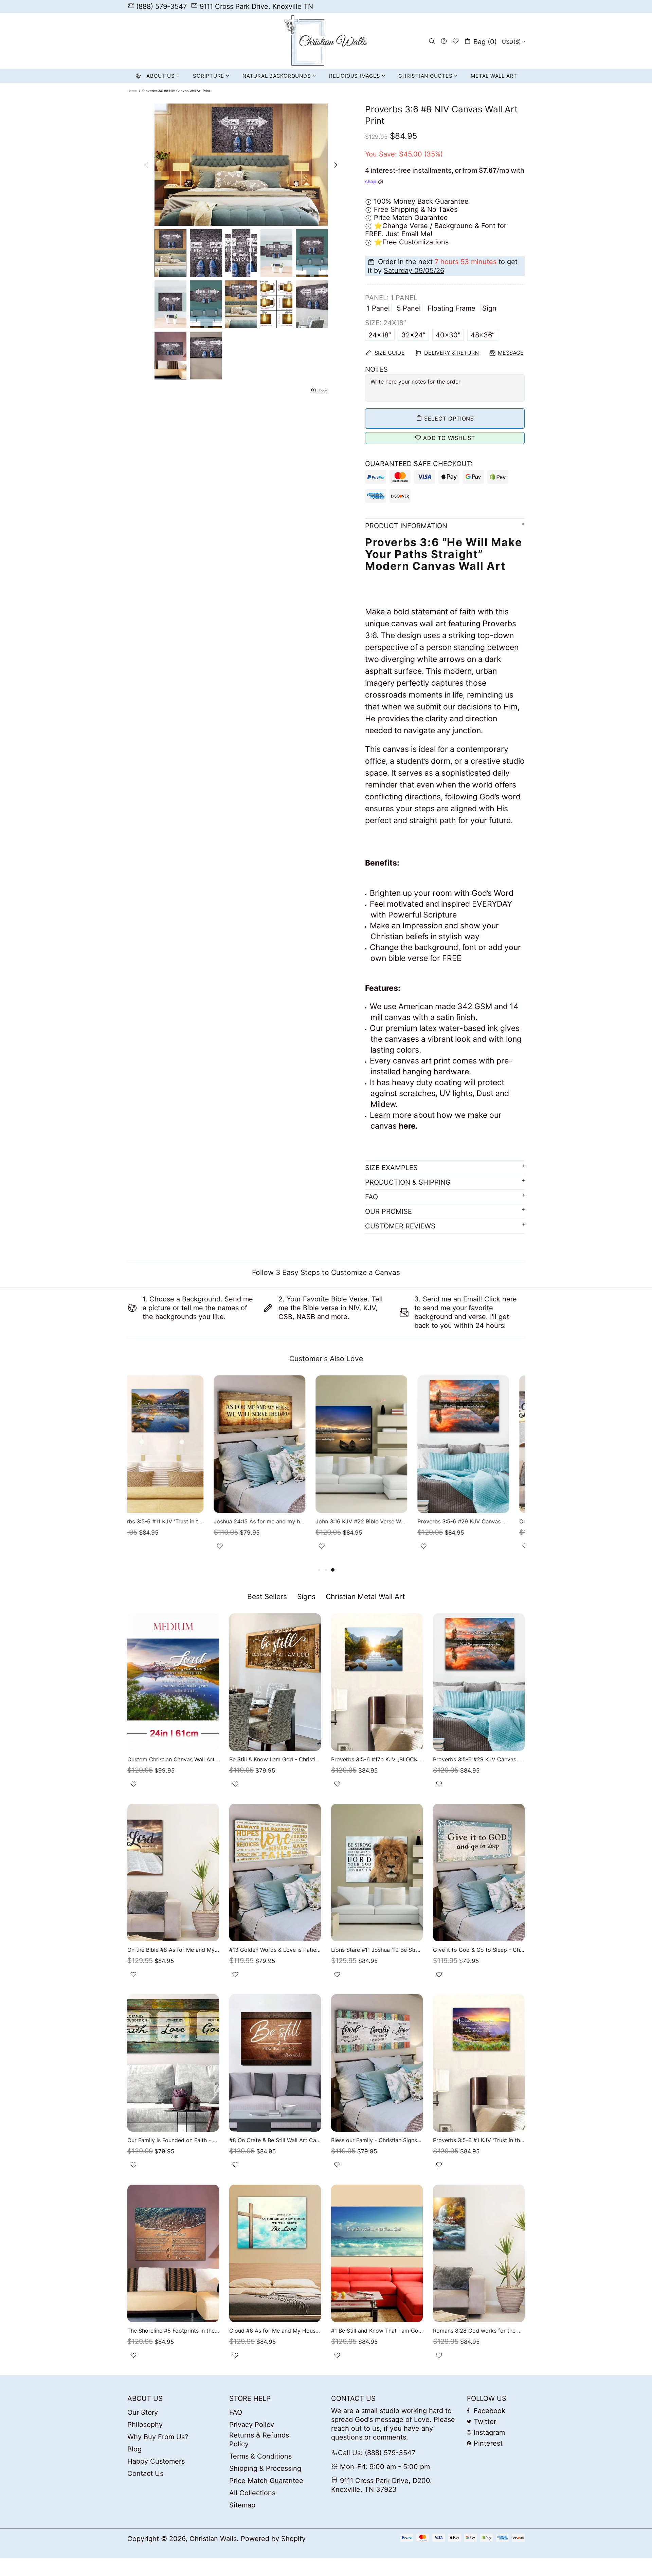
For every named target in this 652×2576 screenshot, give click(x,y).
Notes (376, 369)
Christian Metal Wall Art (365, 1597)
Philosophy (145, 2425)
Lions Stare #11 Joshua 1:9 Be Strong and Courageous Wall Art (377, 1950)
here (407, 1126)
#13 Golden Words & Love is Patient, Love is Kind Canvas (275, 1950)
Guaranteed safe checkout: (419, 464)
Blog (134, 2449)
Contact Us (145, 2473)
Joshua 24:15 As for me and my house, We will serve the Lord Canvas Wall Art (173, 1521)
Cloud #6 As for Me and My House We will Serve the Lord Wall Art (275, 2331)
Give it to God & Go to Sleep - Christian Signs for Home (479, 1950)
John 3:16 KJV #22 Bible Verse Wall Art (275, 1521)
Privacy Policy (252, 2425)
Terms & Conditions (260, 2456)
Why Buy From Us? (158, 2437)
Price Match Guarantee (266, 2481)
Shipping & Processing (265, 2468)
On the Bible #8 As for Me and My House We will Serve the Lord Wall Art (479, 1521)
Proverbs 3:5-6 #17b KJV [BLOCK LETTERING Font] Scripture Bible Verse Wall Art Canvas (377, 1759)
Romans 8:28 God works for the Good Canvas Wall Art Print (479, 2331)
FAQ (236, 2412)
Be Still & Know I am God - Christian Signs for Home (275, 1759)
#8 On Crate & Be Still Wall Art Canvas (275, 2140)
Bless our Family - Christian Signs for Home (377, 2140)
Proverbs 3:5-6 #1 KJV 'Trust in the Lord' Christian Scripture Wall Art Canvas (479, 2140)
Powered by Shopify (273, 2539)
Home (132, 91)
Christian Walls (326, 41)
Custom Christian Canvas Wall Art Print (173, 1759)
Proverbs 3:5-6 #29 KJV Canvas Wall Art (377, 1521)
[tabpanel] (479, 1471)
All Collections (252, 2493)
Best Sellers (267, 1597)
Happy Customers (156, 2461)
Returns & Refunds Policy (259, 2440)
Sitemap (242, 2505)
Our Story (143, 2412)
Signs (306, 1597)
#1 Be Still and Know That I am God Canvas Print (377, 2331)
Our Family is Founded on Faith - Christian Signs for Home (173, 2140)
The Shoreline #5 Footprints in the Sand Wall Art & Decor (173, 2331)
